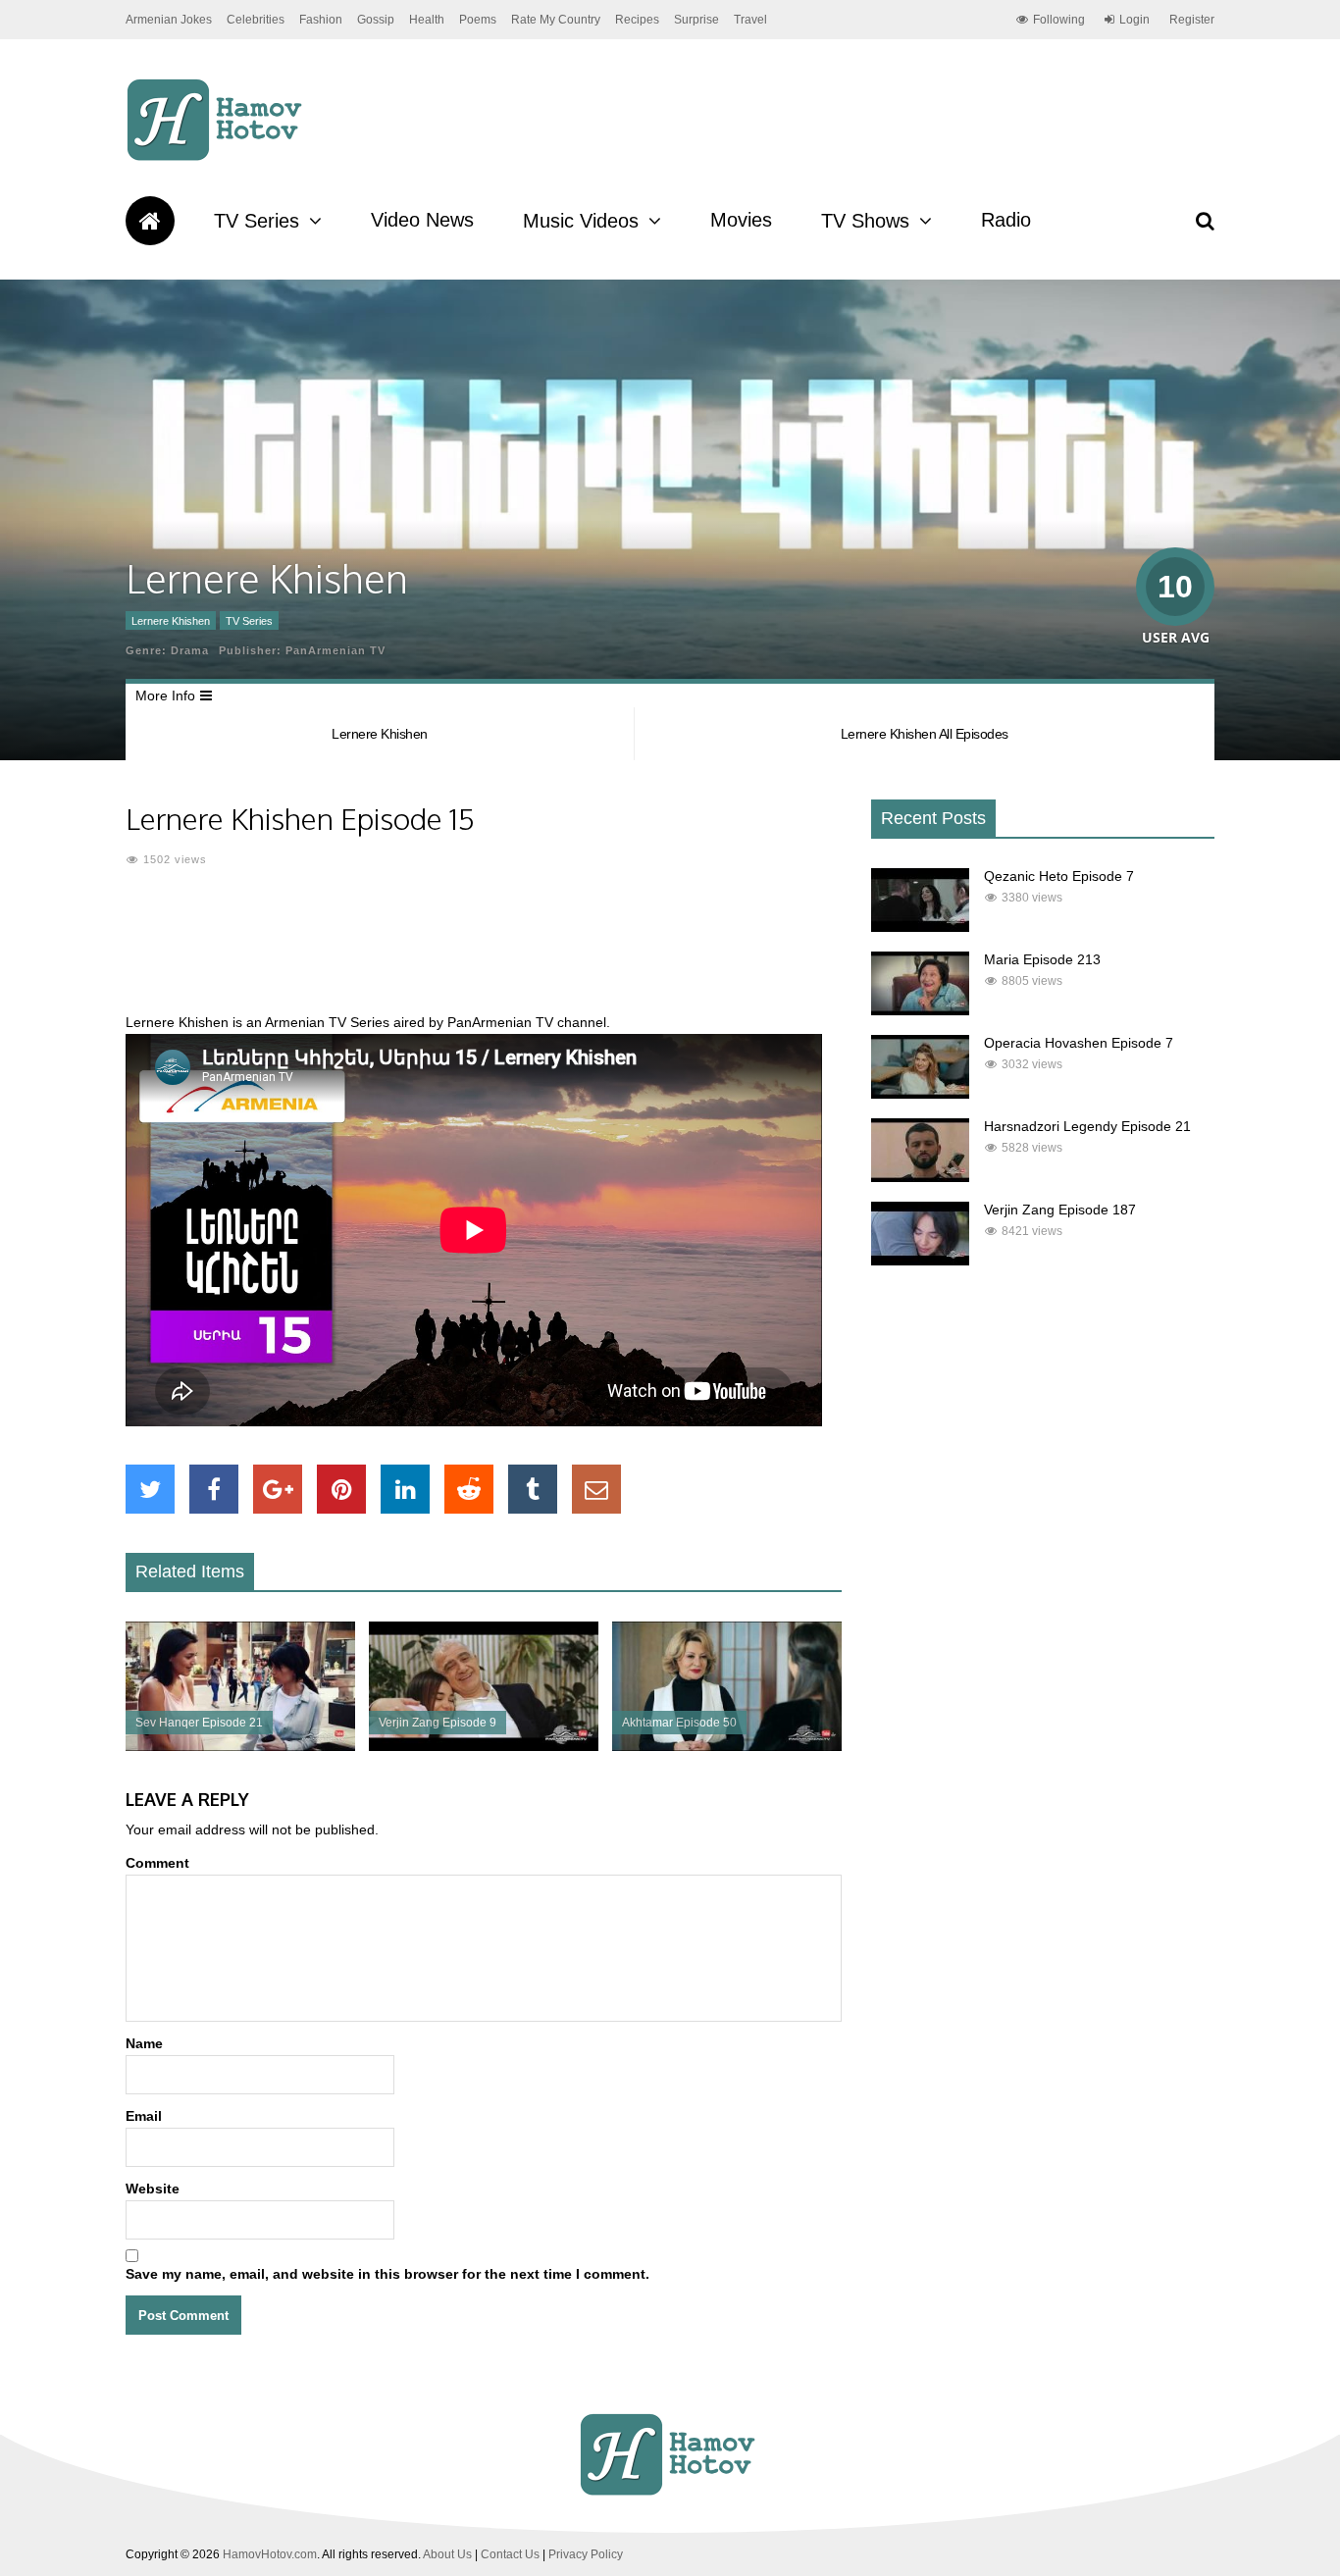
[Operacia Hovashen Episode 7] (920, 1094)
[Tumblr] (533, 1489)
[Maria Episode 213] (920, 1010)
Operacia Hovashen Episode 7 (1079, 1043)
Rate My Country (556, 20)
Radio (1006, 220)
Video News (422, 220)
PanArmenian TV (335, 650)
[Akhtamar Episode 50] (727, 1746)
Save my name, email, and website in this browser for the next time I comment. (387, 2274)
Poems (478, 20)
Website (153, 2189)
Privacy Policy (586, 2554)
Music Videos (581, 221)
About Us (447, 2554)
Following (1059, 20)
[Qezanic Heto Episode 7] (920, 927)
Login (1134, 20)
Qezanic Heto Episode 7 (1059, 876)
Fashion (321, 20)
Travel (750, 20)
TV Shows (865, 221)
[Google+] (278, 1489)
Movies (741, 220)
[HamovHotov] (217, 158)
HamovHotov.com (270, 2554)
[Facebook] (214, 1489)
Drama (190, 650)
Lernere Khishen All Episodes (925, 734)
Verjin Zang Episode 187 (1060, 1210)
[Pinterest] (341, 1489)
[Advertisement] (484, 952)
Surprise (696, 20)
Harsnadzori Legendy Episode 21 (1087, 1126)
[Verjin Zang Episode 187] (920, 1261)
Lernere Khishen (171, 621)
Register (1192, 20)
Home (150, 221)
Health (427, 20)
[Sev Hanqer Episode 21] (240, 1746)
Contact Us (510, 2554)
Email (144, 2116)
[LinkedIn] (405, 1489)
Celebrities (256, 20)
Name (144, 2043)
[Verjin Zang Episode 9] (484, 1746)
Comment (157, 1863)
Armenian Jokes (169, 20)
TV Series (257, 221)
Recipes (637, 20)
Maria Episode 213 (1042, 959)
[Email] (596, 1489)
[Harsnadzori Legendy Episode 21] (920, 1177)
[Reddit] (469, 1489)
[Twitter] (150, 1489)
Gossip (376, 20)
